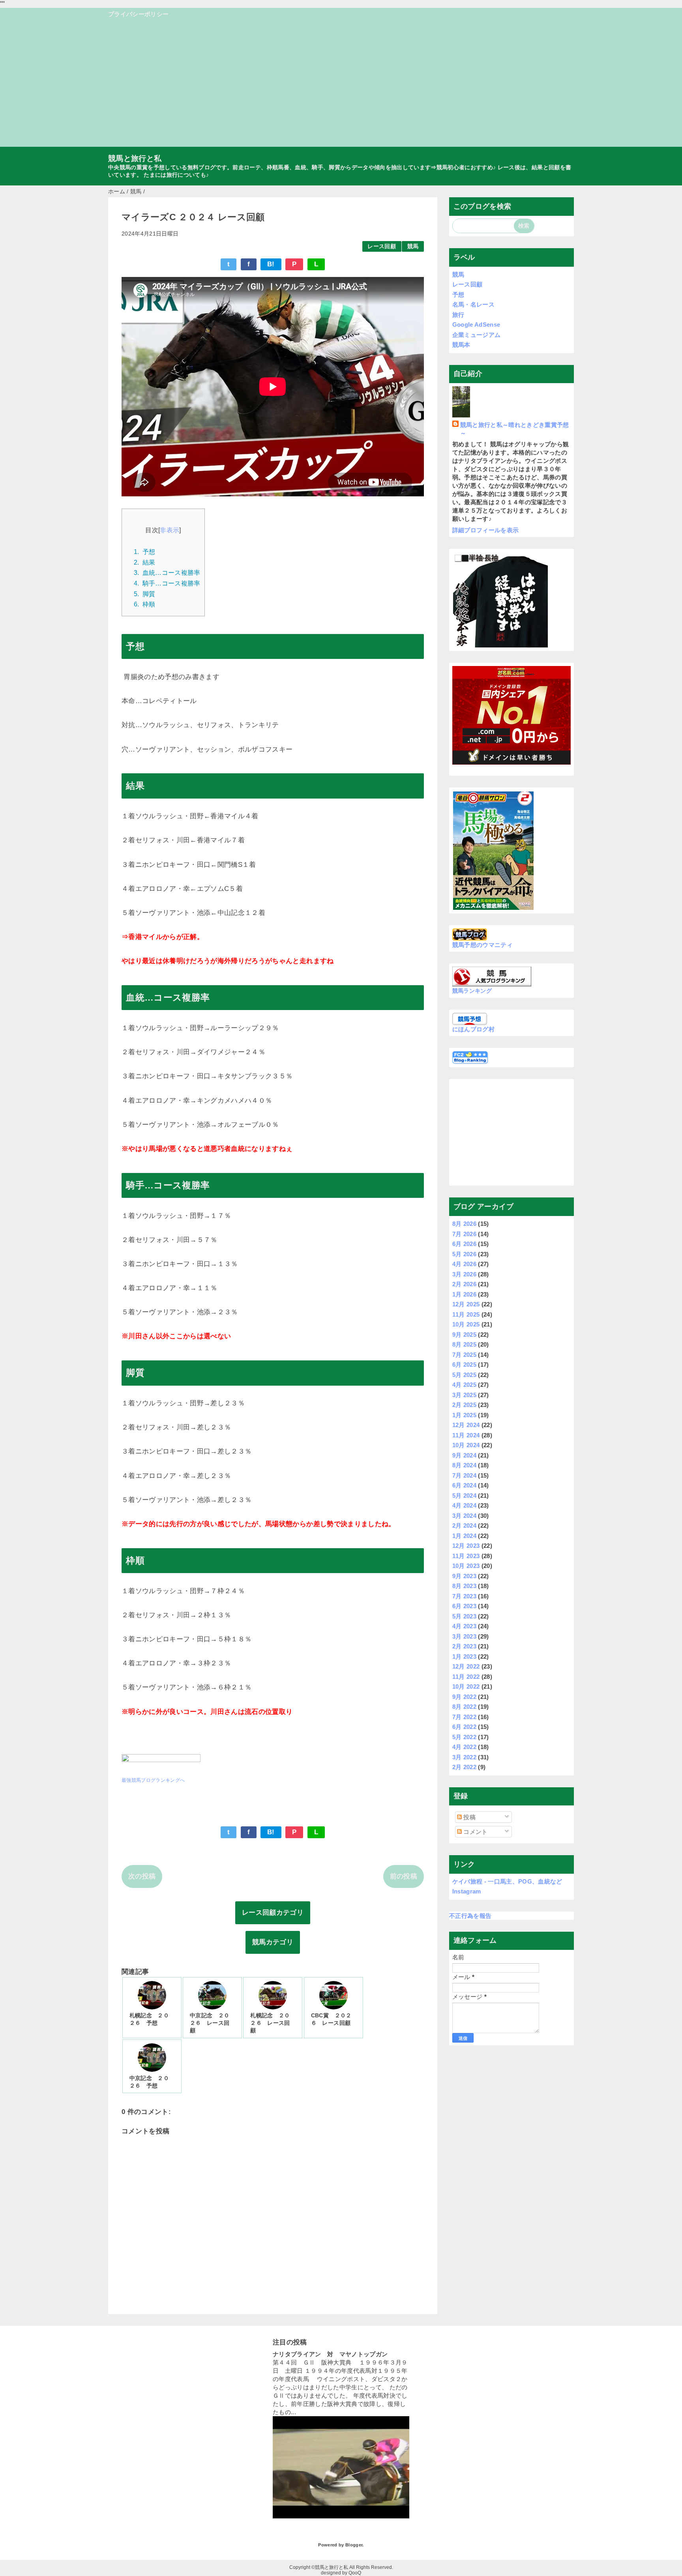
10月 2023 (466, 1566)
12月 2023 (466, 1546)
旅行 (458, 315)
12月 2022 (466, 1666)
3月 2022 (464, 1757)
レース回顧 (382, 246)
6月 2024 (464, 1485)
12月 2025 (466, 1304)
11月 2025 (466, 1314)
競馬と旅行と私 (135, 158)
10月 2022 (466, 1686)
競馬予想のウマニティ (482, 945)
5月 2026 (464, 1254)
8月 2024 (464, 1465)
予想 (458, 295)
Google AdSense (476, 325)
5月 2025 (464, 1375)
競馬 (413, 246)
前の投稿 (404, 1876)
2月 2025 (464, 1405)
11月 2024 (466, 1435)
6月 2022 (464, 1727)
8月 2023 (464, 1586)
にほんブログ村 (473, 1029)
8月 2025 (464, 1344)
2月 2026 (464, 1284)
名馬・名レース (473, 304)
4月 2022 (464, 1747)
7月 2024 (464, 1475)
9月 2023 (464, 1576)
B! (271, 264)
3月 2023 (464, 1636)
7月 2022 (464, 1717)
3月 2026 (464, 1274)
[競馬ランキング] (492, 982)
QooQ (355, 2573)
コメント (475, 1832)
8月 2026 (464, 1224)
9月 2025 (464, 1335)
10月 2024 (466, 1445)
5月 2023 (464, 1616)
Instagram (467, 1891)
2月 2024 (464, 1526)
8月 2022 (464, 1707)
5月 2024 (464, 1496)
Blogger (354, 2545)
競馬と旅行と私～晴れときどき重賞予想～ (515, 429)
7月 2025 (464, 1355)
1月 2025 (464, 1415)
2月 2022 (464, 1767)
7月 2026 (464, 1234)
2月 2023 (464, 1646)
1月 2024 (464, 1536)
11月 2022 (466, 1677)
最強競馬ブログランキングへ (153, 1780)
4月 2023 (464, 1626)
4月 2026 (464, 1264)
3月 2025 (464, 1395)
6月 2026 (464, 1244)
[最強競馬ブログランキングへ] (161, 1767)
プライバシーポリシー (138, 14)
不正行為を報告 (470, 1916)
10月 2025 (466, 1324)
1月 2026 (464, 1294)
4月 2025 (464, 1385)
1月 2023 (464, 1657)
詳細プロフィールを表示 (486, 530)
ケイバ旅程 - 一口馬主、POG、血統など (507, 1881)
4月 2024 (464, 1505)
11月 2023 (466, 1556)
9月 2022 (464, 1697)
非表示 (170, 530)
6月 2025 (464, 1365)
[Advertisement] (341, 86)
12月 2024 (466, 1425)
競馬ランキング (472, 991)
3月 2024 (464, 1516)
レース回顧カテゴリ (273, 1913)
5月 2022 (464, 1737)
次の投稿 (142, 1876)
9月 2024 (464, 1455)
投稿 (469, 1817)
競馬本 (461, 345)
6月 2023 (464, 1606)
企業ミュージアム (477, 335)
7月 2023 (464, 1596)
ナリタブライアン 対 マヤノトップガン (330, 2354)
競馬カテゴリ (273, 1942)
